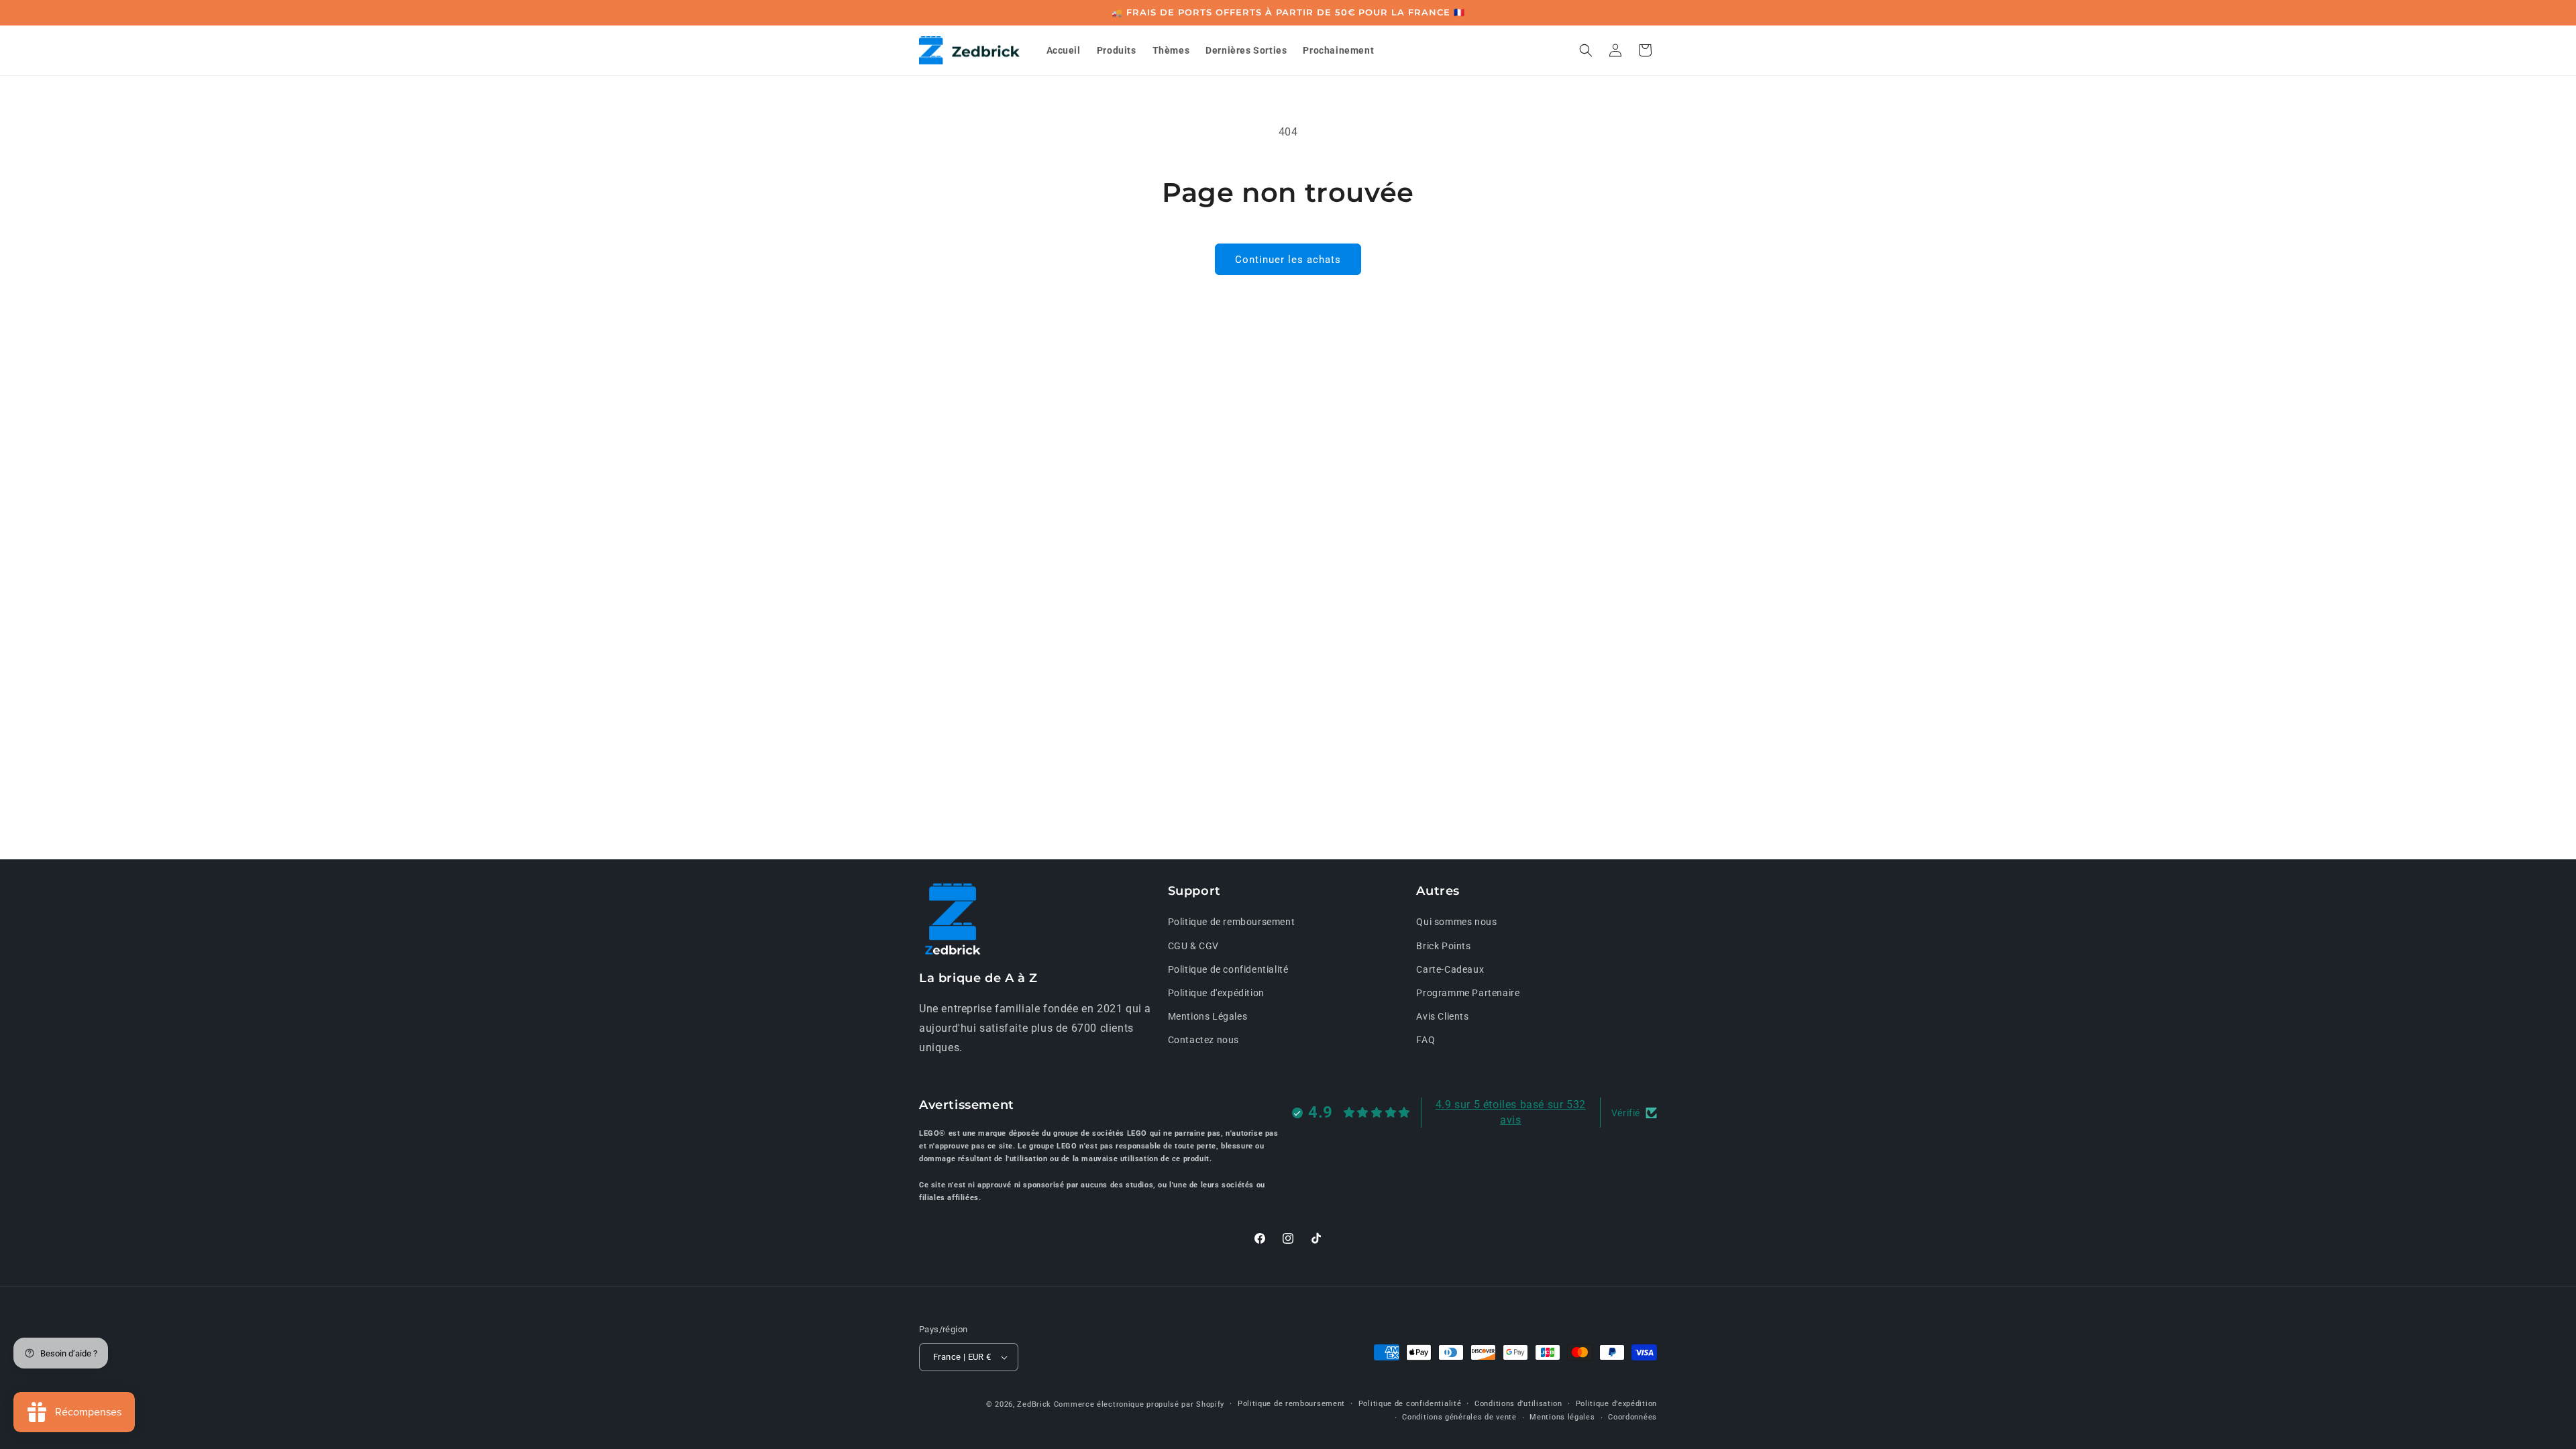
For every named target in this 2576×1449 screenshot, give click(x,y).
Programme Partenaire (1468, 993)
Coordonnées (1632, 1417)
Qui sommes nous (1456, 922)
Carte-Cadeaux (1450, 969)
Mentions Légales (1208, 1016)
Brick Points (1443, 946)
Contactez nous (1203, 1040)
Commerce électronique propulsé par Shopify (1139, 1404)
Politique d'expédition (1216, 993)
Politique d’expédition (1616, 1404)
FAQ (1426, 1040)
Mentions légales (1562, 1417)
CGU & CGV (1193, 946)
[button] (1586, 50)
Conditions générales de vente (1459, 1417)
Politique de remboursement (1232, 922)
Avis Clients (1442, 1016)
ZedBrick (1034, 1404)
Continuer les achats (1288, 260)
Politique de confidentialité (1228, 969)
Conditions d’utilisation (1518, 1404)
